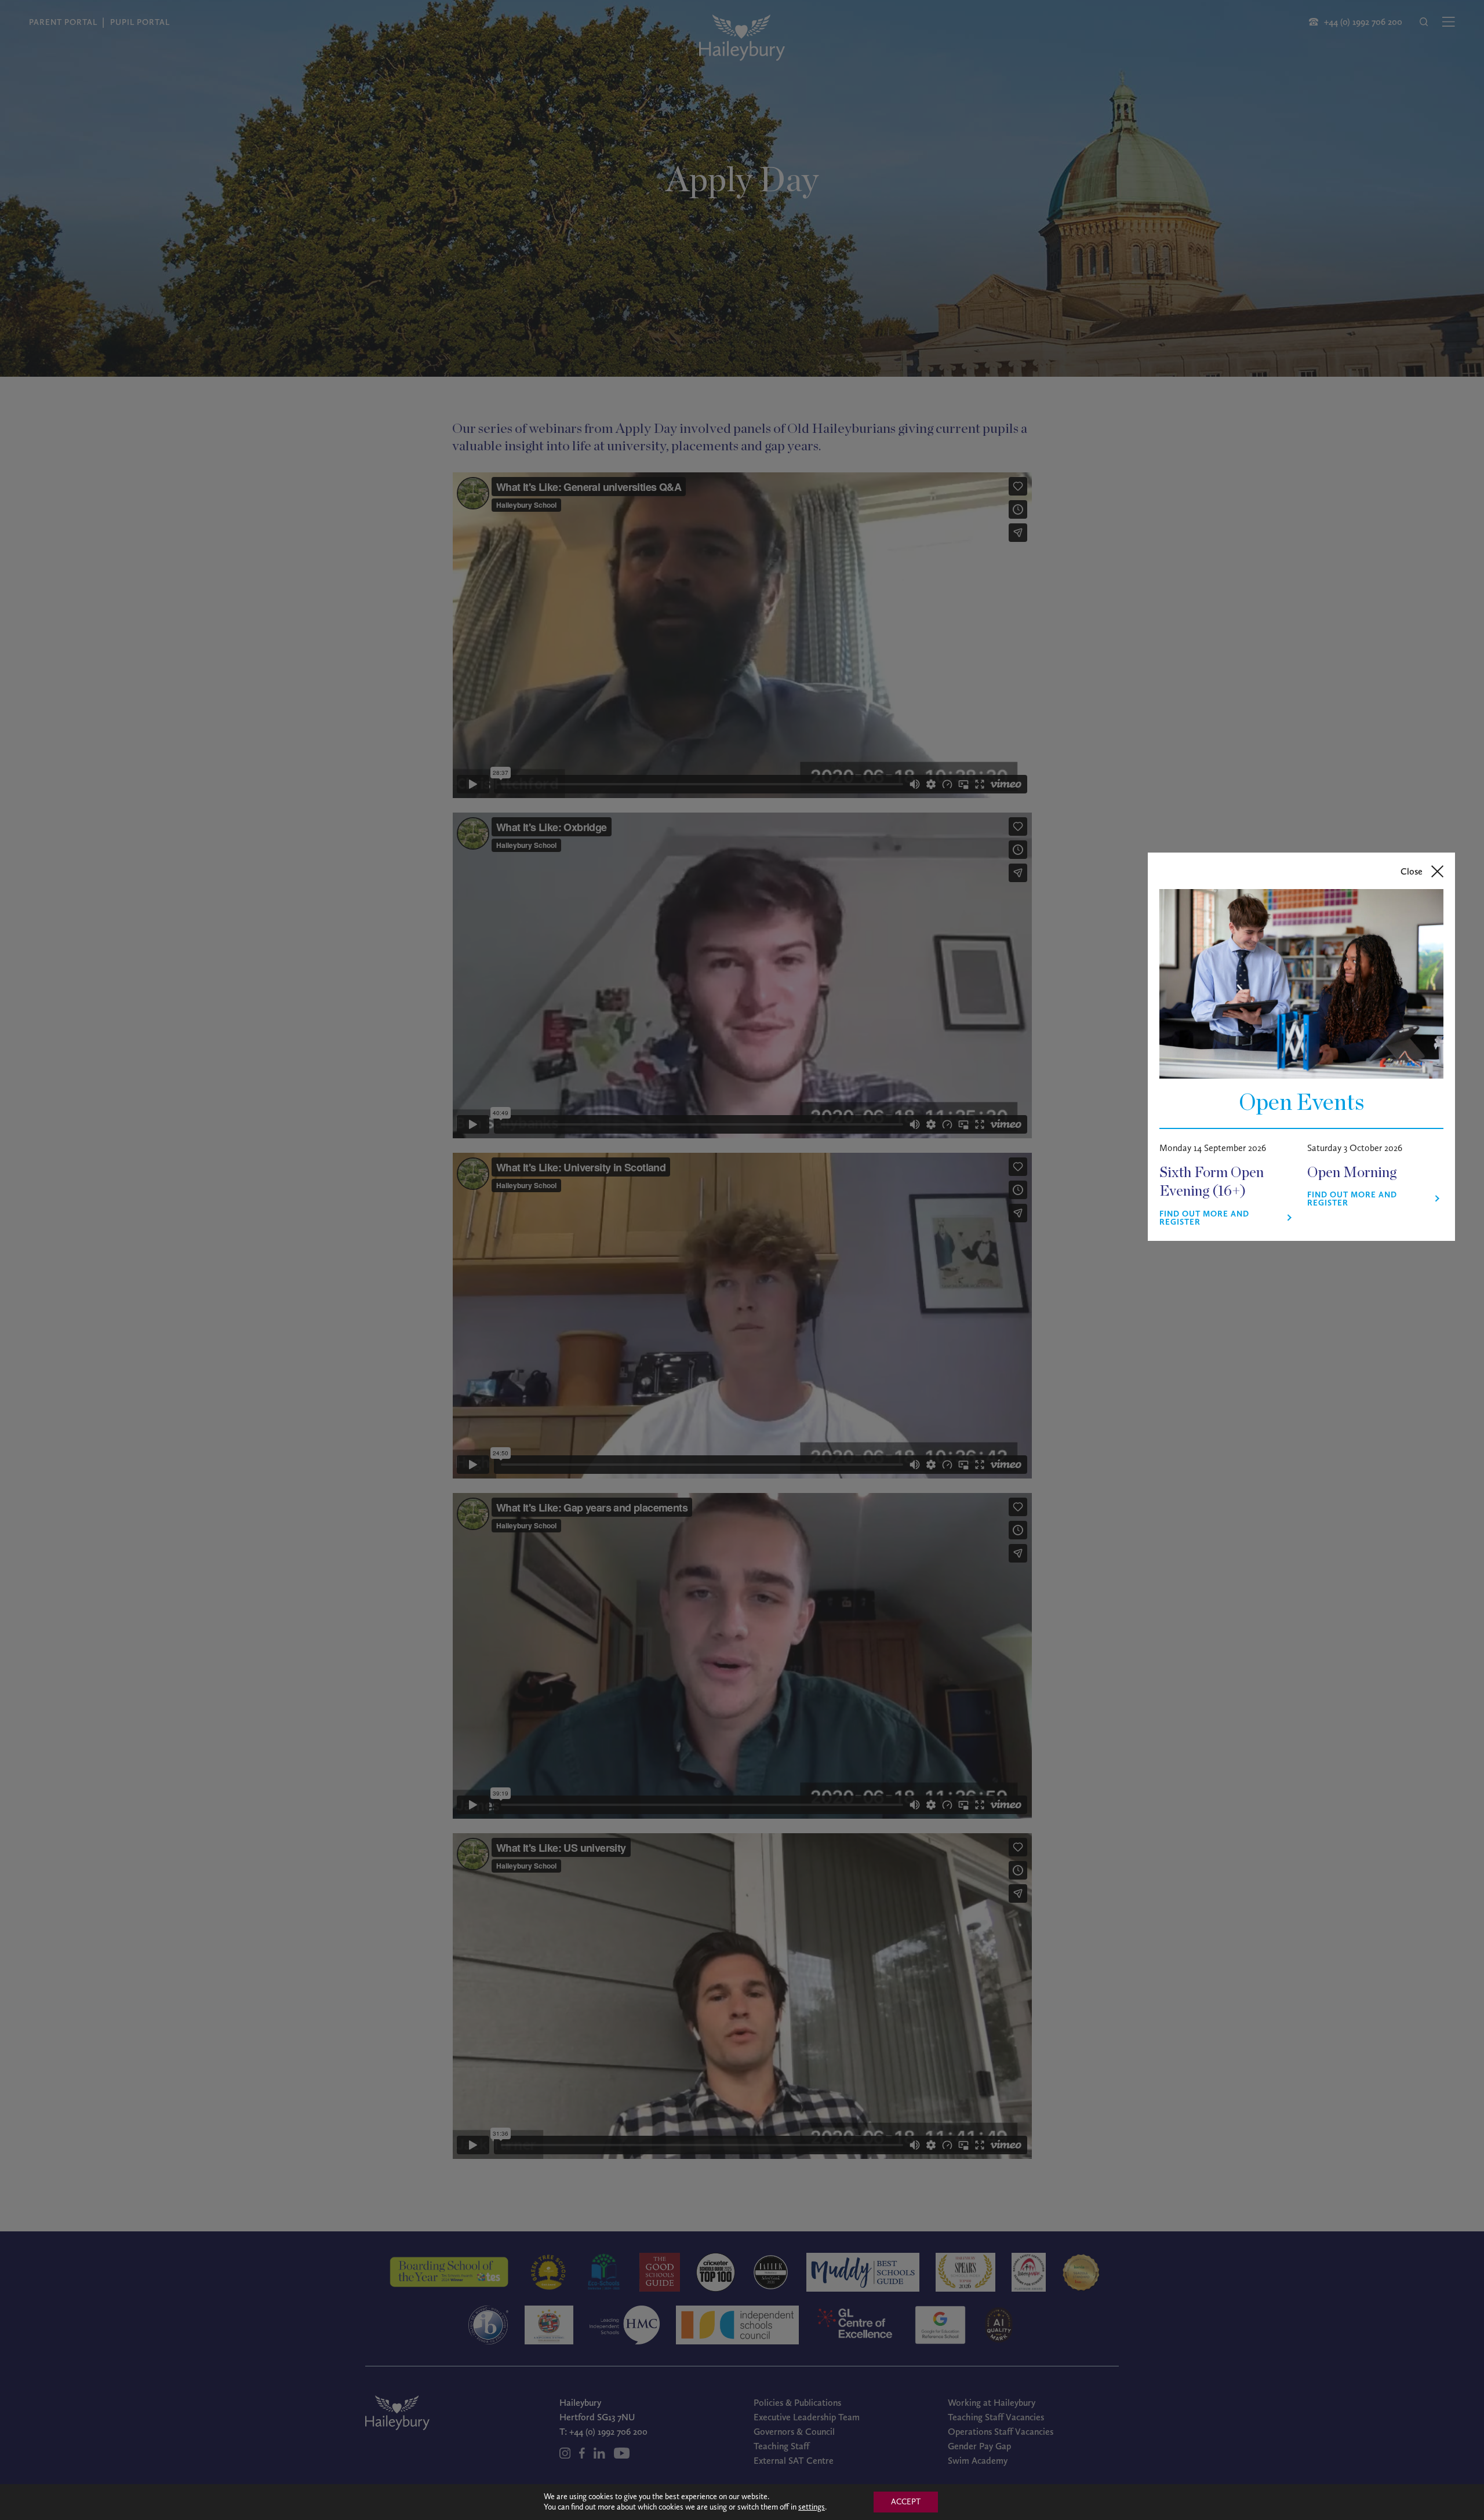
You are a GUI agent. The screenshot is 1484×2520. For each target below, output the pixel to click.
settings (812, 2507)
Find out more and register (1204, 1218)
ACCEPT (906, 2502)
